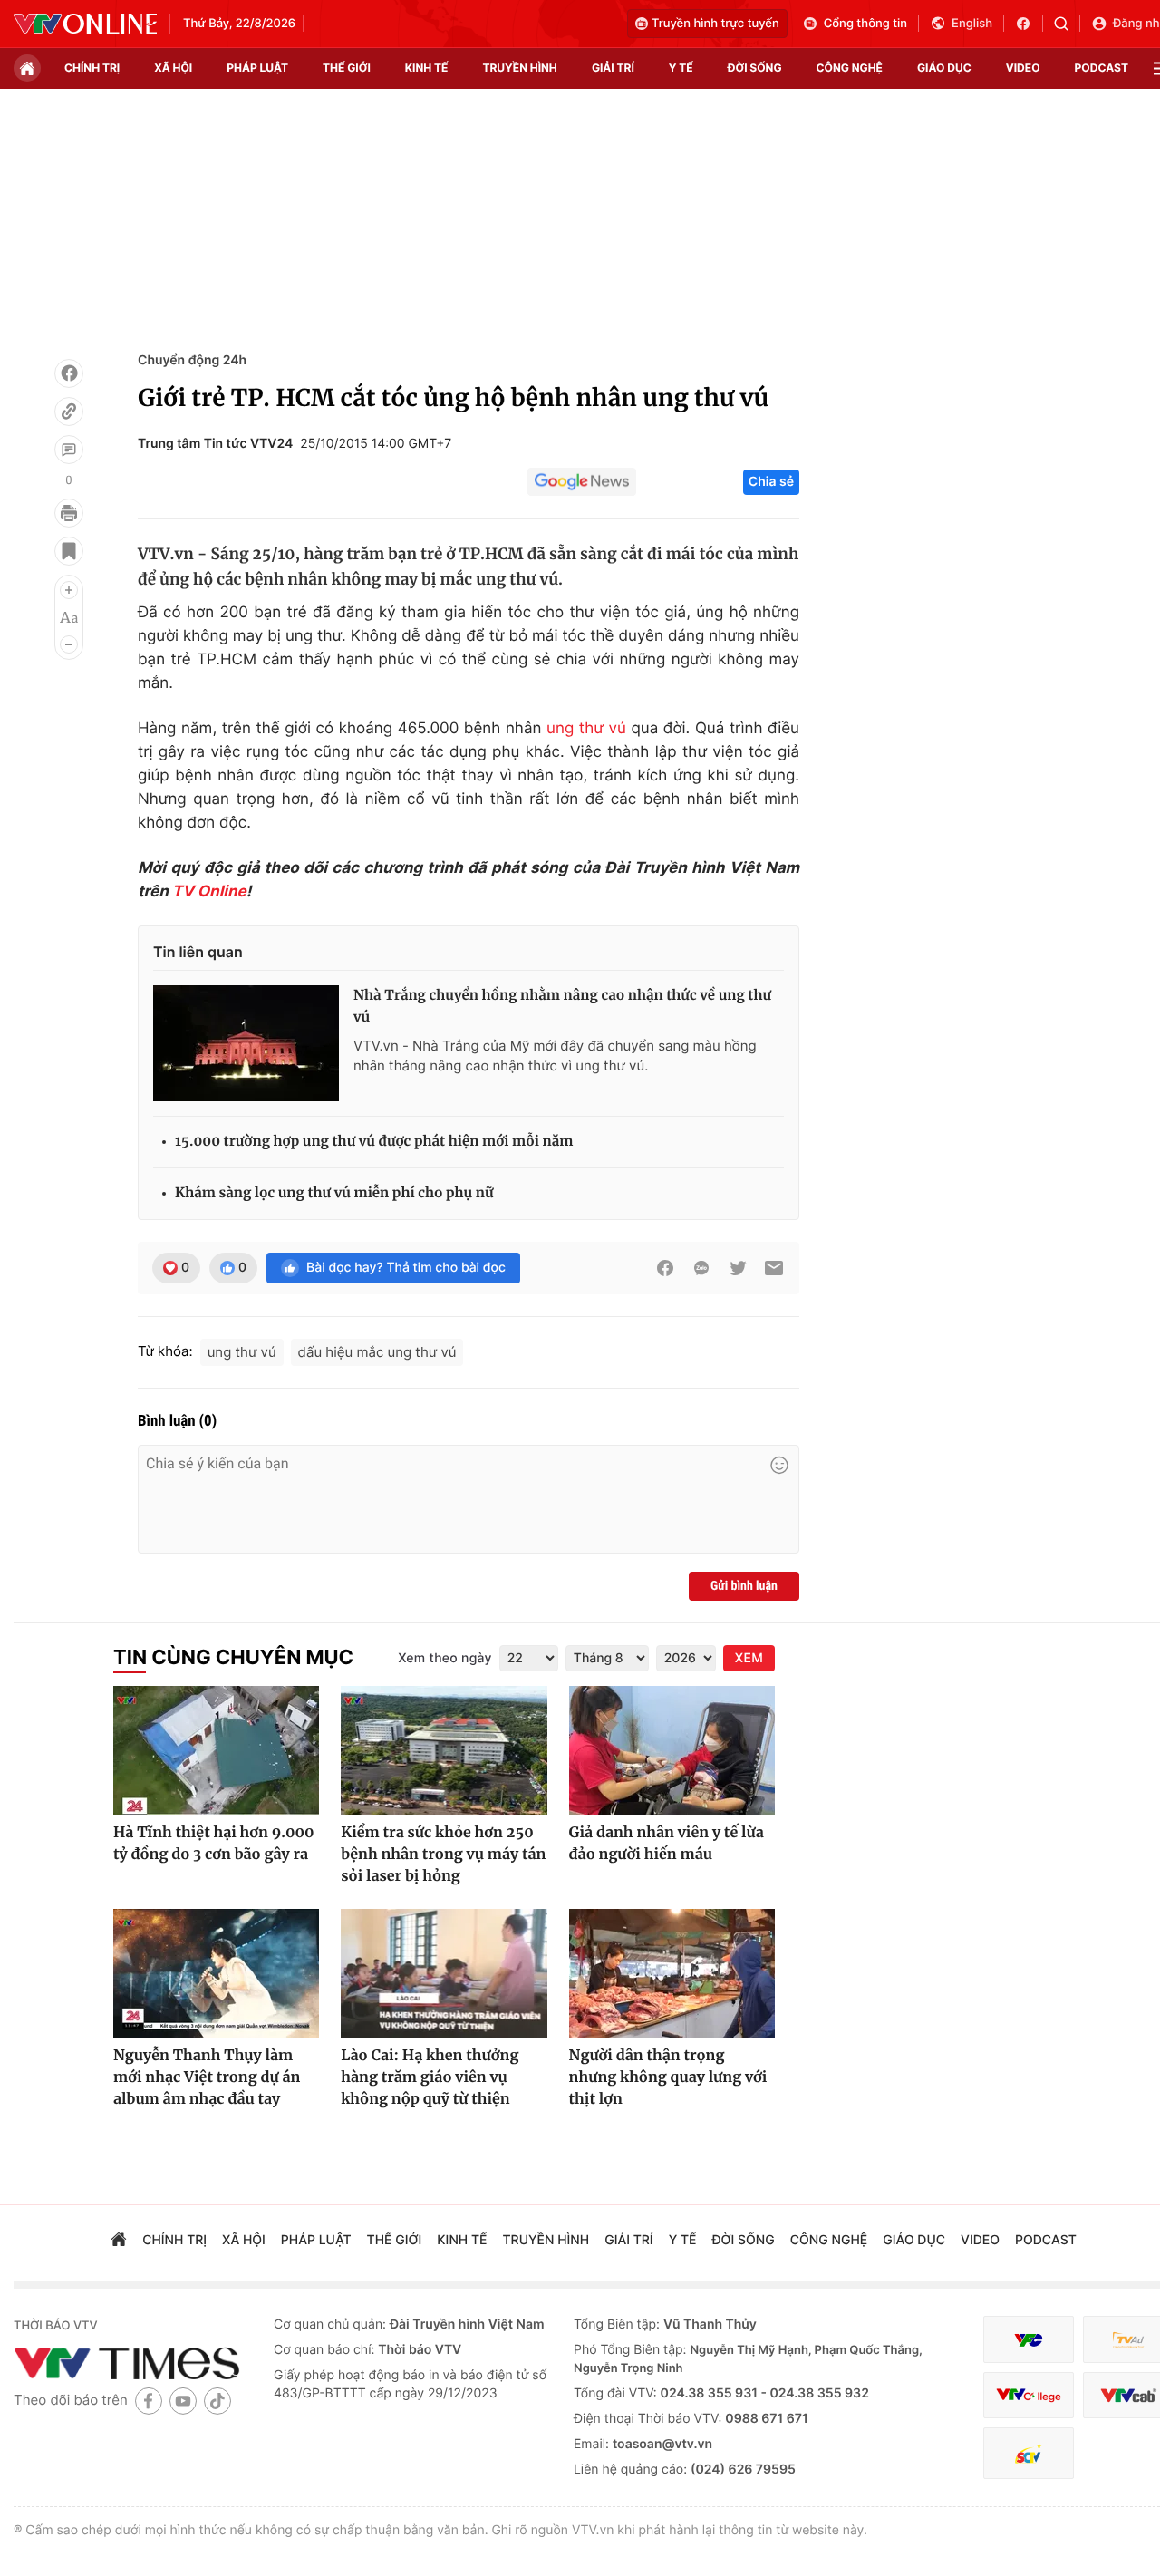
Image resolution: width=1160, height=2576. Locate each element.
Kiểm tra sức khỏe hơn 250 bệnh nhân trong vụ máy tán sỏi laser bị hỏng (443, 1855)
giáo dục (944, 68)
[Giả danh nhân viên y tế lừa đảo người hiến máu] (672, 1750)
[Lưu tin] (69, 551)
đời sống (755, 68)
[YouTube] (183, 2401)
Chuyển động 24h (192, 360)
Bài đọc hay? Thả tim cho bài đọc (406, 1268)
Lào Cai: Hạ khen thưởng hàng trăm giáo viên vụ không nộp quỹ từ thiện (430, 2077)
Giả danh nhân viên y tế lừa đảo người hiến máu (667, 1844)
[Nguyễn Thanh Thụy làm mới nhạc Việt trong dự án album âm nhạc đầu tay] (216, 1973)
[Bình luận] (69, 450)
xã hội (173, 68)
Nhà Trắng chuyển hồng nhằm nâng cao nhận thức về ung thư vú (562, 1007)
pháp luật (257, 68)
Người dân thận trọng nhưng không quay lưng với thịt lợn (668, 2077)
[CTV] (1029, 2395)
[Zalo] (701, 1268)
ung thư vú (586, 729)
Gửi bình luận (744, 1586)
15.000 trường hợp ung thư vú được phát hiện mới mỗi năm (374, 1142)
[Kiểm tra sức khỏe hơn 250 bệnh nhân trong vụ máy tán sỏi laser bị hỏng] (444, 1750)
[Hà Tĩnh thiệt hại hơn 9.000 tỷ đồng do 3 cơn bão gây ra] (216, 1750)
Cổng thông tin (865, 24)
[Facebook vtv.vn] (1029, 24)
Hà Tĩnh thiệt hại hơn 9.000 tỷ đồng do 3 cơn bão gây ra (214, 1844)
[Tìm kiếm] (1067, 24)
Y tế (681, 68)
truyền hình (519, 68)
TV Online (209, 892)
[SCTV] (1029, 2453)
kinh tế (427, 68)
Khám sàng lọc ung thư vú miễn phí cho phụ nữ (334, 1193)
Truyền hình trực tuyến (715, 24)
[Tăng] (69, 590)
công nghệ (850, 68)
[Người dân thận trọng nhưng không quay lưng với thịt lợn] (672, 1973)
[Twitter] (738, 1268)
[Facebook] (69, 373)
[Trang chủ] (27, 68)
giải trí (613, 68)
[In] (69, 513)
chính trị (92, 68)
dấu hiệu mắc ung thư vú (377, 1352)
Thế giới (347, 68)
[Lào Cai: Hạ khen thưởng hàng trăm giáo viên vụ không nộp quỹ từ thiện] (444, 1973)
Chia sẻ (771, 482)
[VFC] (1029, 2340)
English (972, 24)
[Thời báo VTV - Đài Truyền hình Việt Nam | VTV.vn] (85, 24)
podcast (1102, 68)
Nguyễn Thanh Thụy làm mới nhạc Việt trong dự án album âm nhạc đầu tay (207, 2077)
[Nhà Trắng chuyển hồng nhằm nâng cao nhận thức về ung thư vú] (246, 1043)
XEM (749, 1658)
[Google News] (582, 482)
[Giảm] (69, 644)
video (1023, 68)
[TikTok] (217, 2401)
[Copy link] (69, 412)
